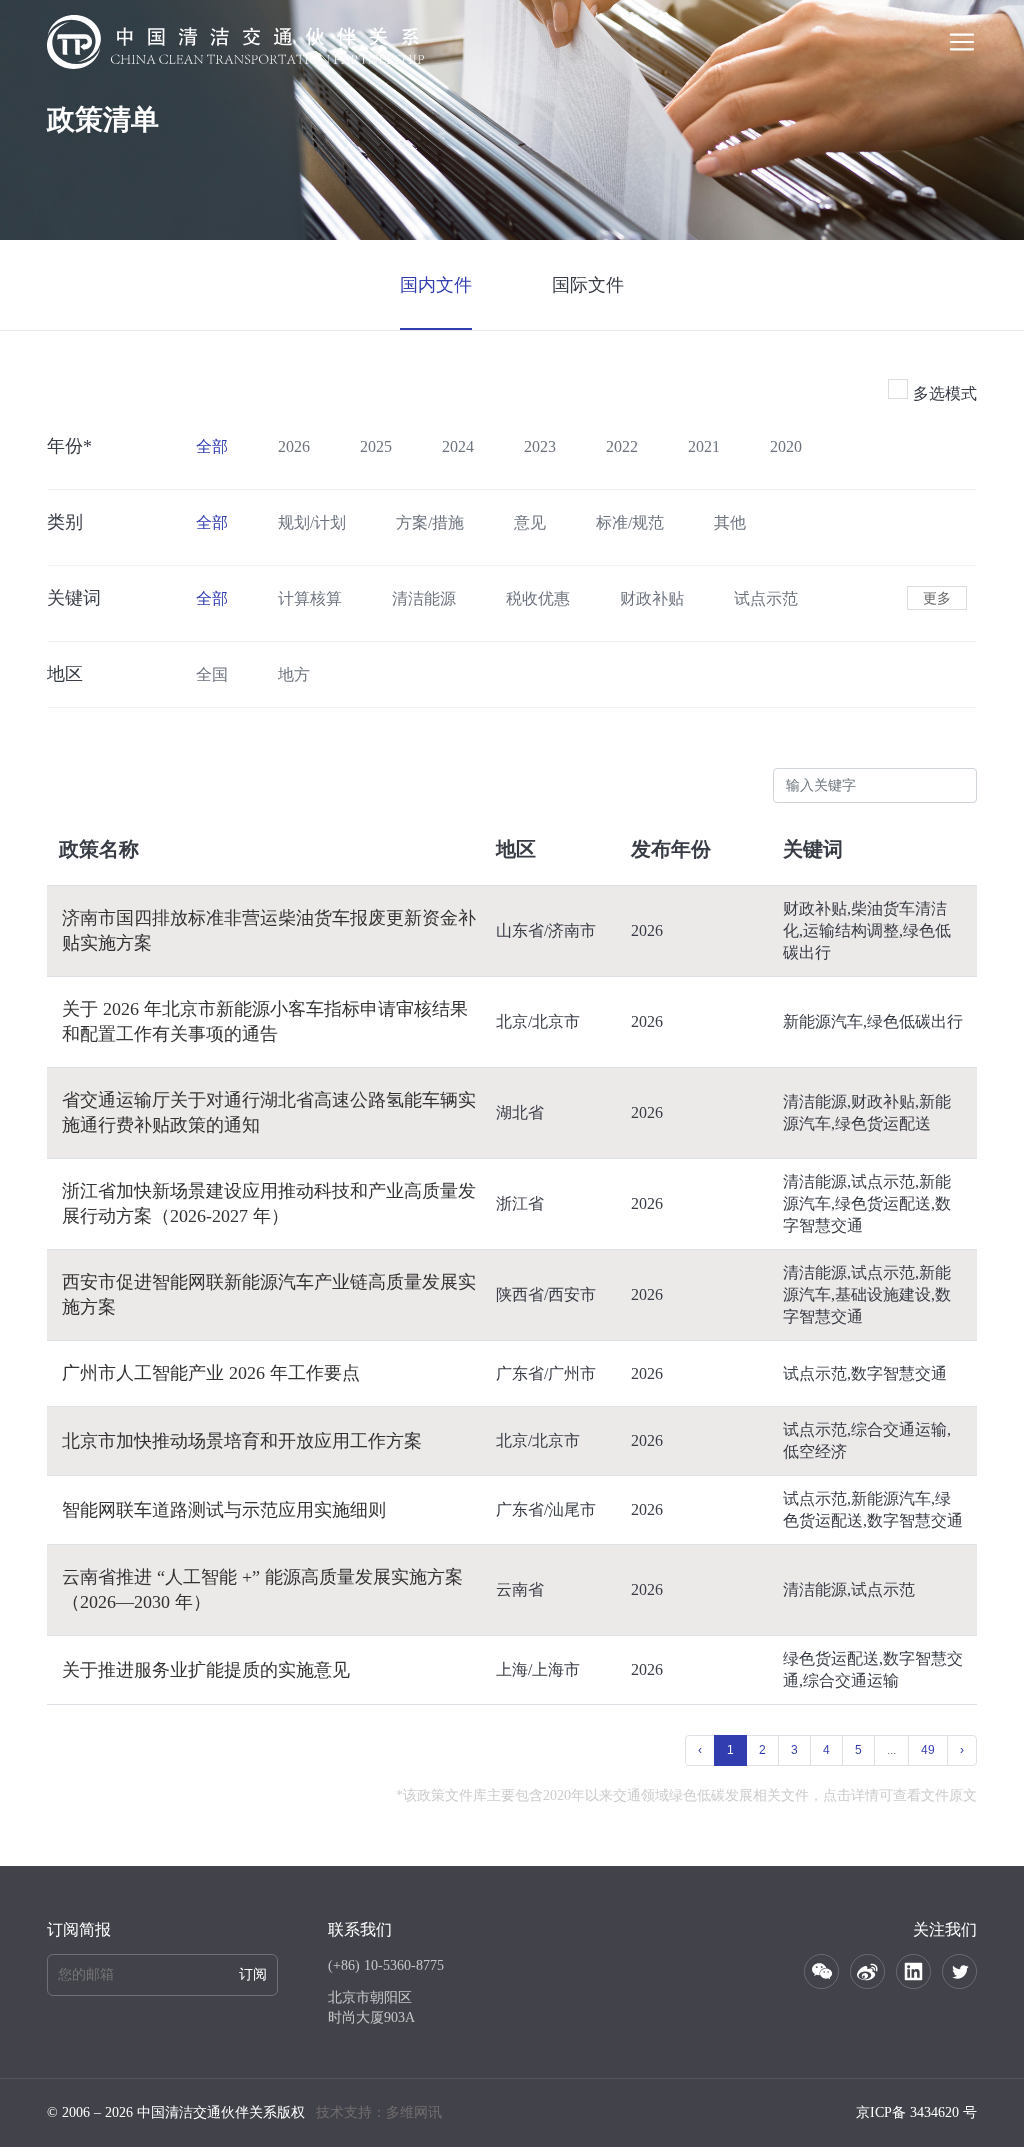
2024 (458, 446)
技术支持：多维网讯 (379, 2112)
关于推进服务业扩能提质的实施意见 (206, 1670)
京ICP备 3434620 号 (916, 2112)
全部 (212, 446)
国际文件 (588, 285)
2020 (786, 446)
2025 (376, 446)
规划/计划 (312, 522)
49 (928, 1750)
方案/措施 (430, 522)
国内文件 (436, 285)
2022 (622, 446)
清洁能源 (424, 598)
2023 (540, 446)
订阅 (253, 1974)
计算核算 (310, 598)
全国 (212, 674)
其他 (730, 522)
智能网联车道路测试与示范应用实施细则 (224, 1510)
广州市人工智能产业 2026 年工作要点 (211, 1373)
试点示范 (766, 598)
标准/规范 (630, 522)
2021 (704, 446)
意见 (530, 522)
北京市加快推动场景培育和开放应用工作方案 (242, 1441)
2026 (294, 446)
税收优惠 (538, 598)
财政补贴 (652, 598)
